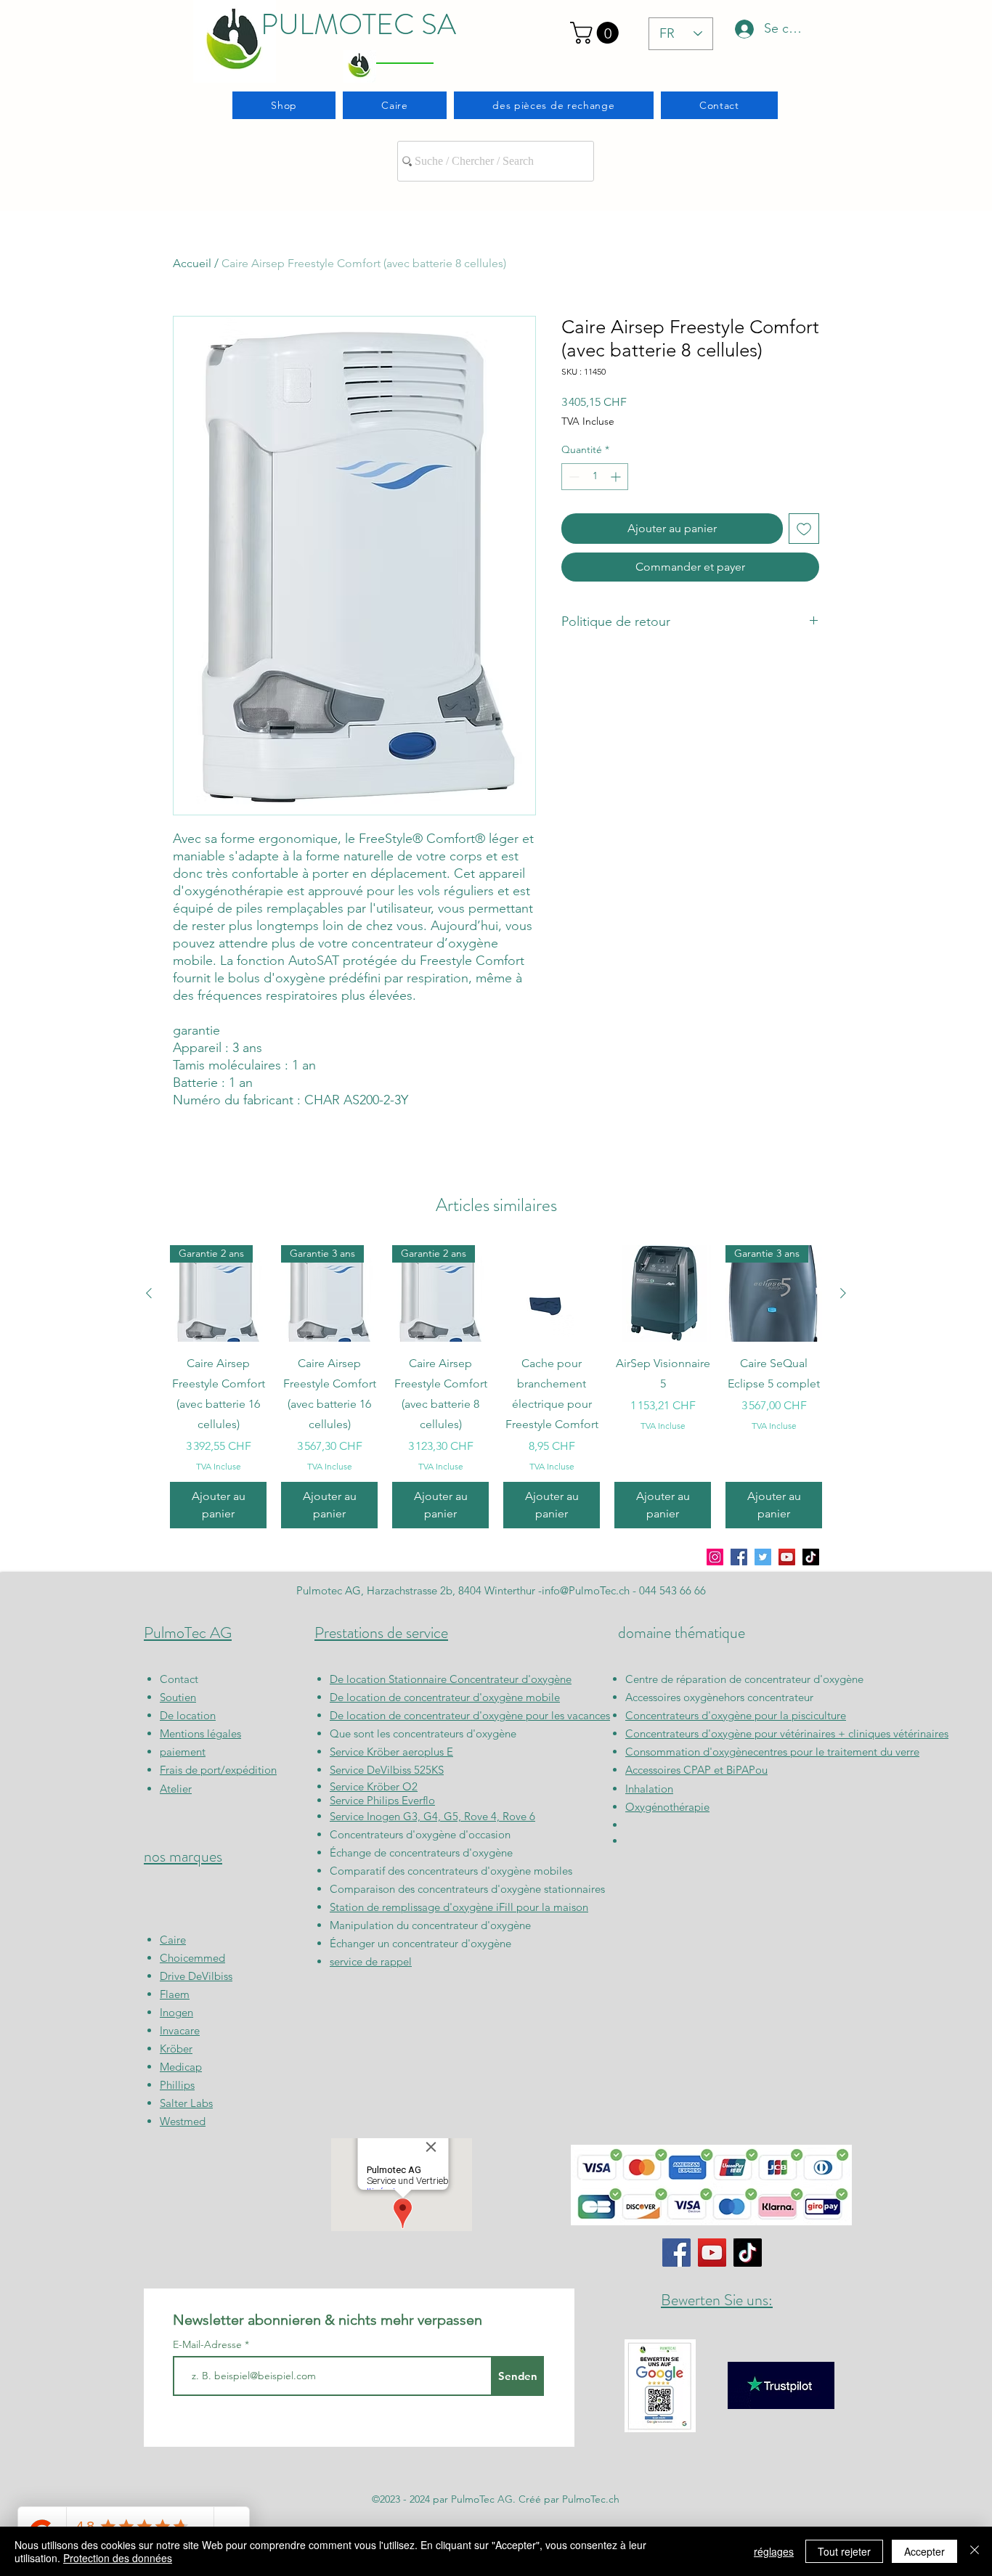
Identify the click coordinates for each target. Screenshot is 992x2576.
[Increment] (617, 477)
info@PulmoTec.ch (586, 1590)
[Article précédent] (149, 1293)
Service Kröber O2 (374, 1786)
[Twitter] (763, 1557)
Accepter (924, 2551)
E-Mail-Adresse (209, 2344)
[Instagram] (715, 1557)
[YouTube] (787, 1557)
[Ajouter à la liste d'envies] (804, 529)
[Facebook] (739, 1557)
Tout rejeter (844, 2551)
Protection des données (118, 2558)
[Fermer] (975, 2551)
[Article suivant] (843, 1293)
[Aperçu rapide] (552, 1293)
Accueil (192, 263)
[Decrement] (573, 477)
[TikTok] (811, 1557)
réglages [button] (774, 2551)
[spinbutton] (595, 477)
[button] (597, 33)
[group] (496, 1387)
